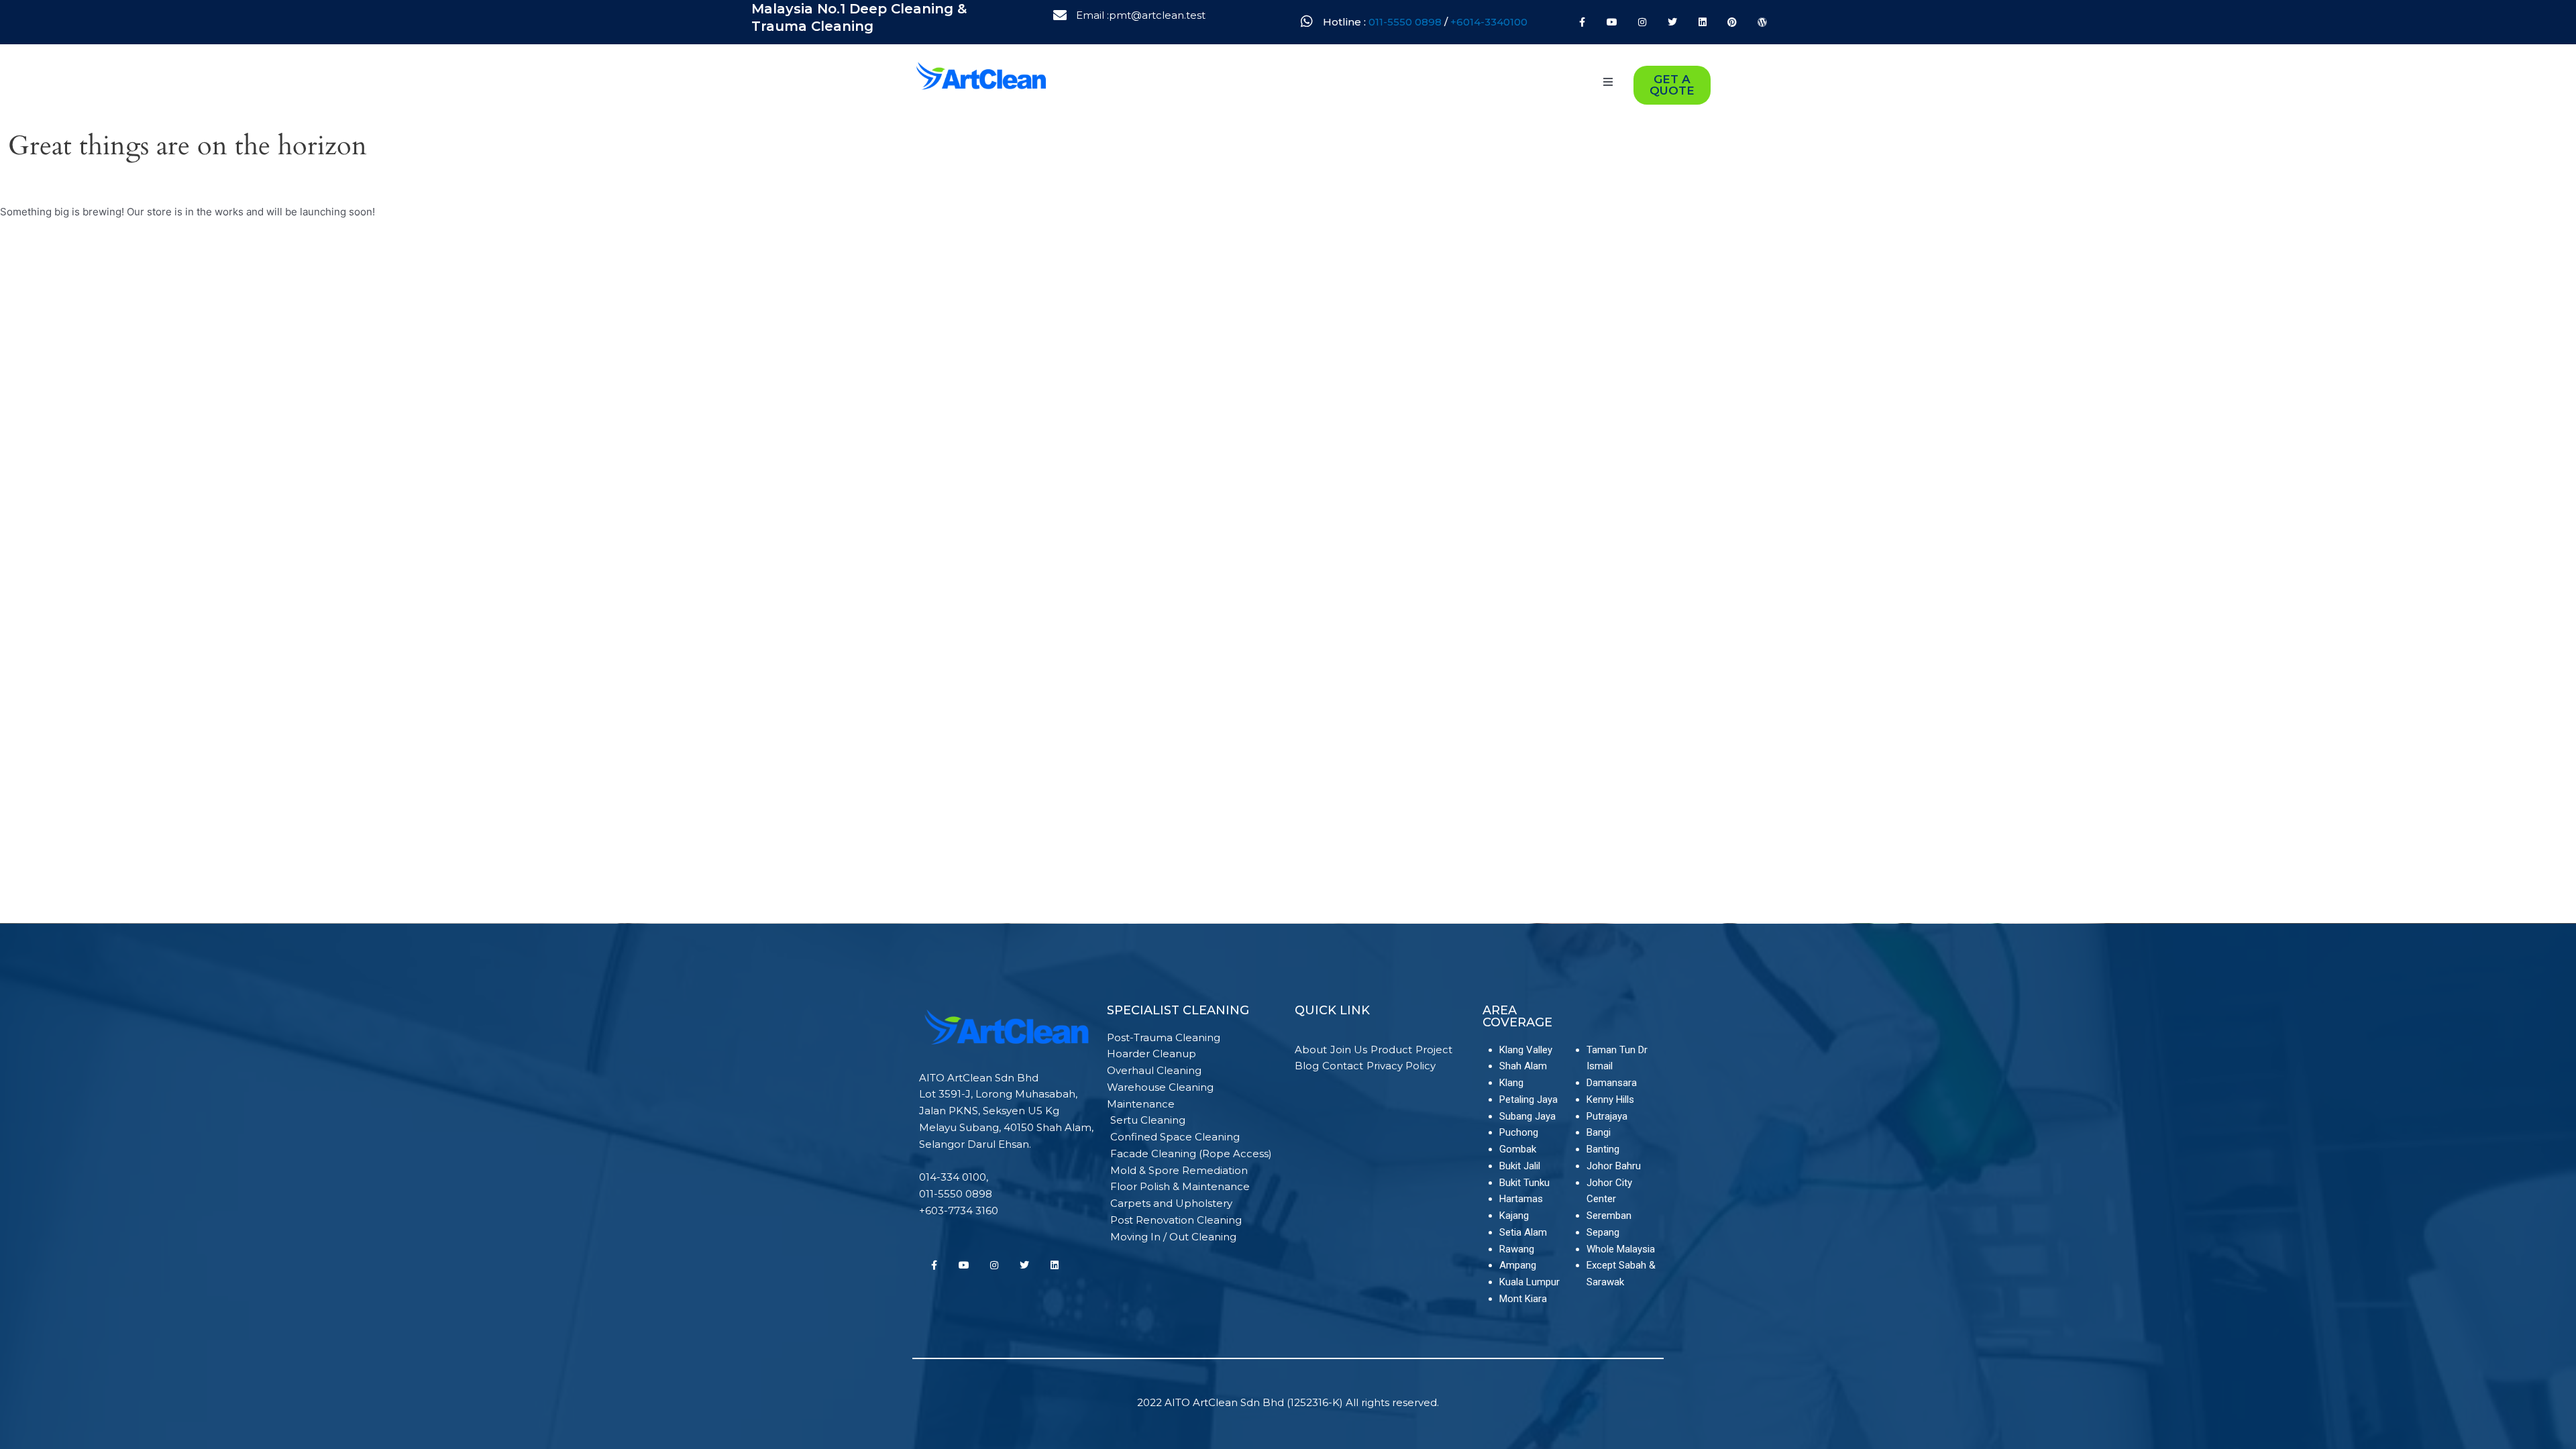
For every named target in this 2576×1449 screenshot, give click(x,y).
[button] (1608, 82)
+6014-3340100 (1489, 22)
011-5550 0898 (1406, 22)
